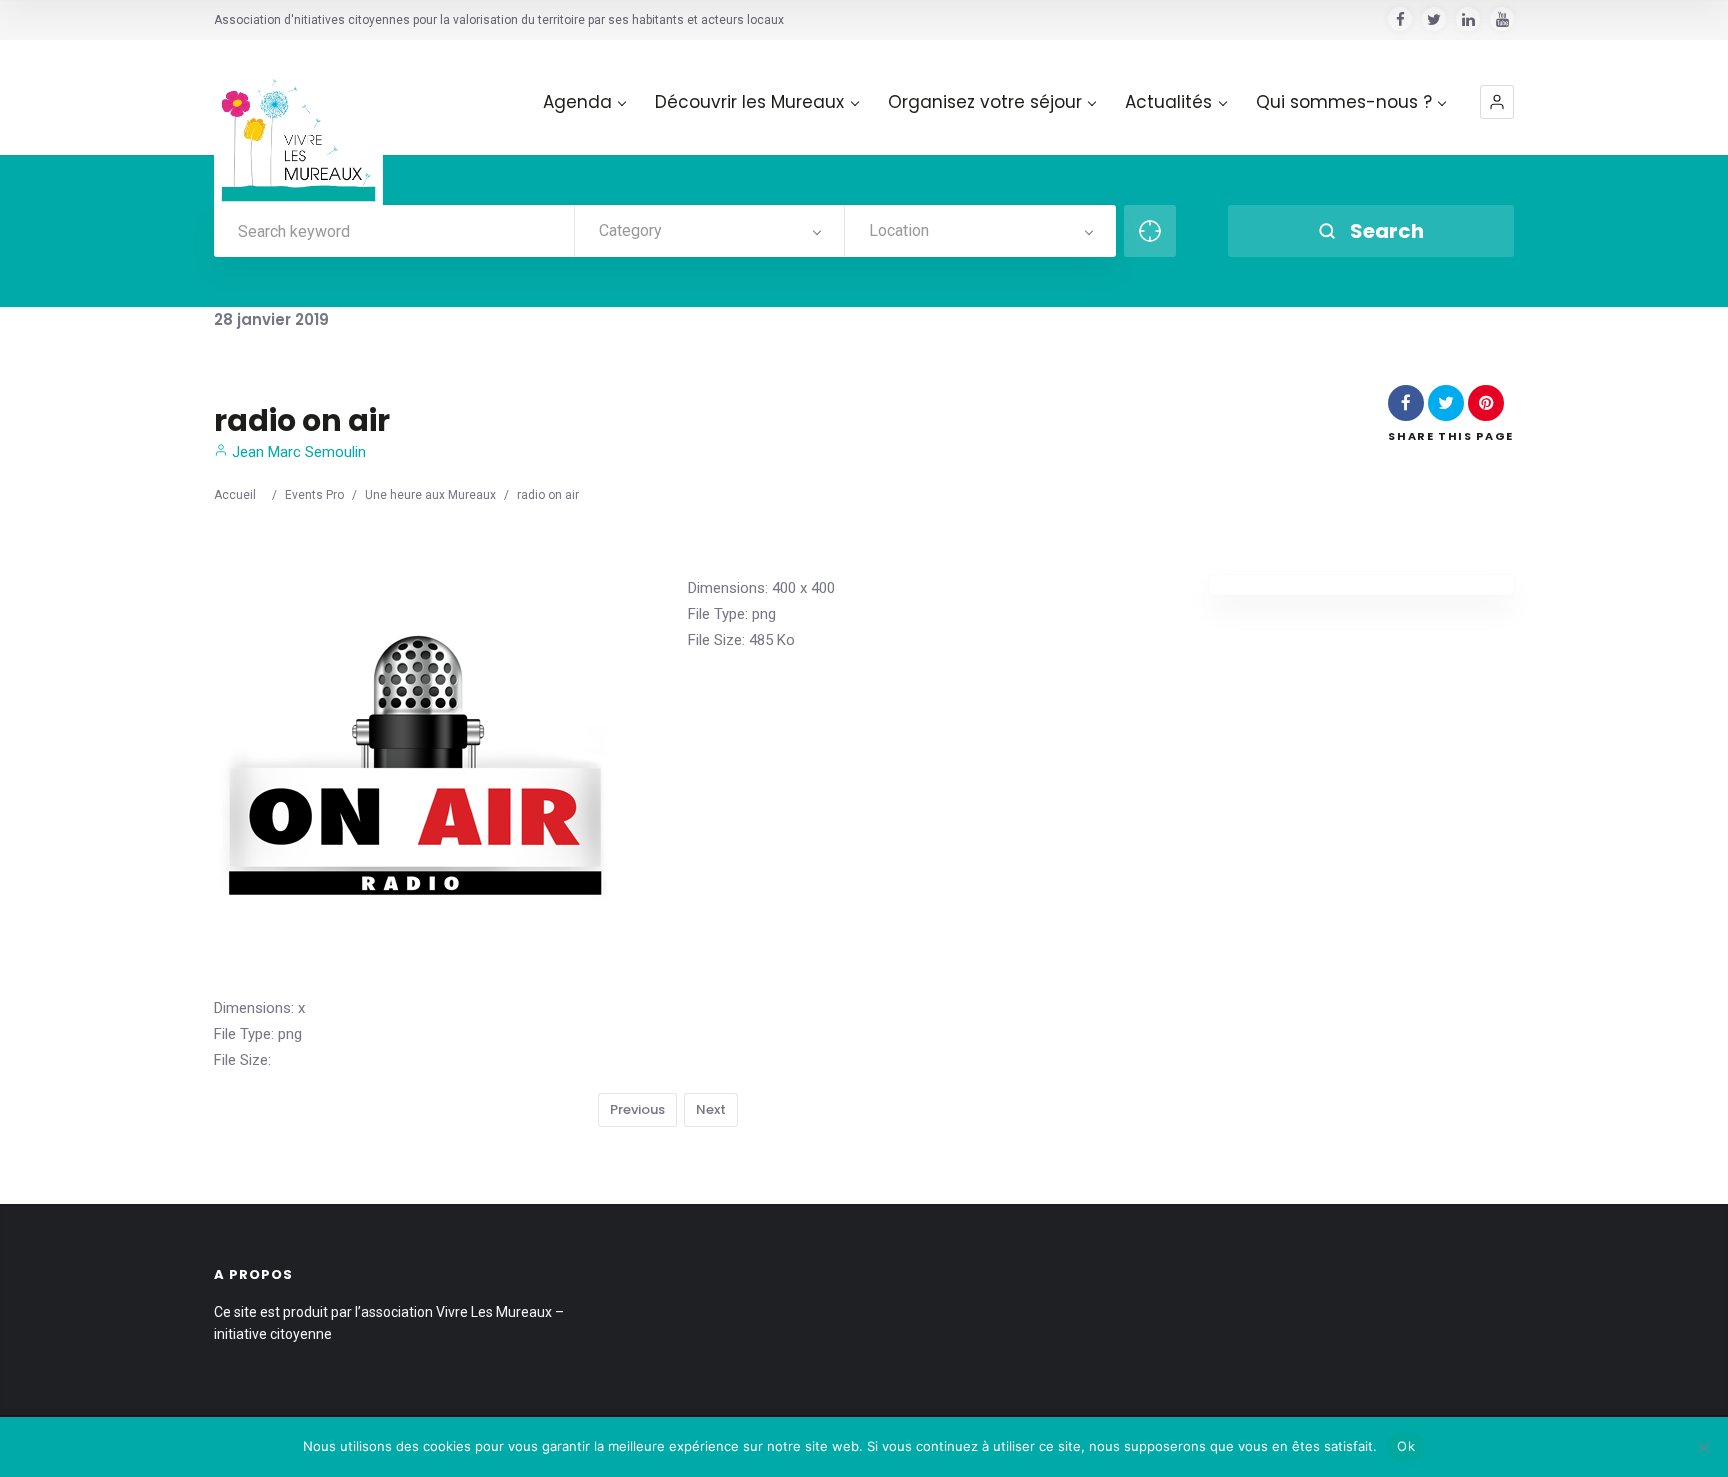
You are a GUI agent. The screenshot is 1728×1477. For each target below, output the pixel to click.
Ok (1406, 1446)
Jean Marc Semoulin (297, 452)
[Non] (1703, 1447)
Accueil (235, 495)
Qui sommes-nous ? (1344, 102)
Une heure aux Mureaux (430, 495)
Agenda (577, 102)
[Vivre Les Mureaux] (298, 124)
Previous (637, 1109)
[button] (1497, 102)
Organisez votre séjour (985, 102)
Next (711, 1109)
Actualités (1168, 102)
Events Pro (314, 495)
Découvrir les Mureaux (749, 102)
